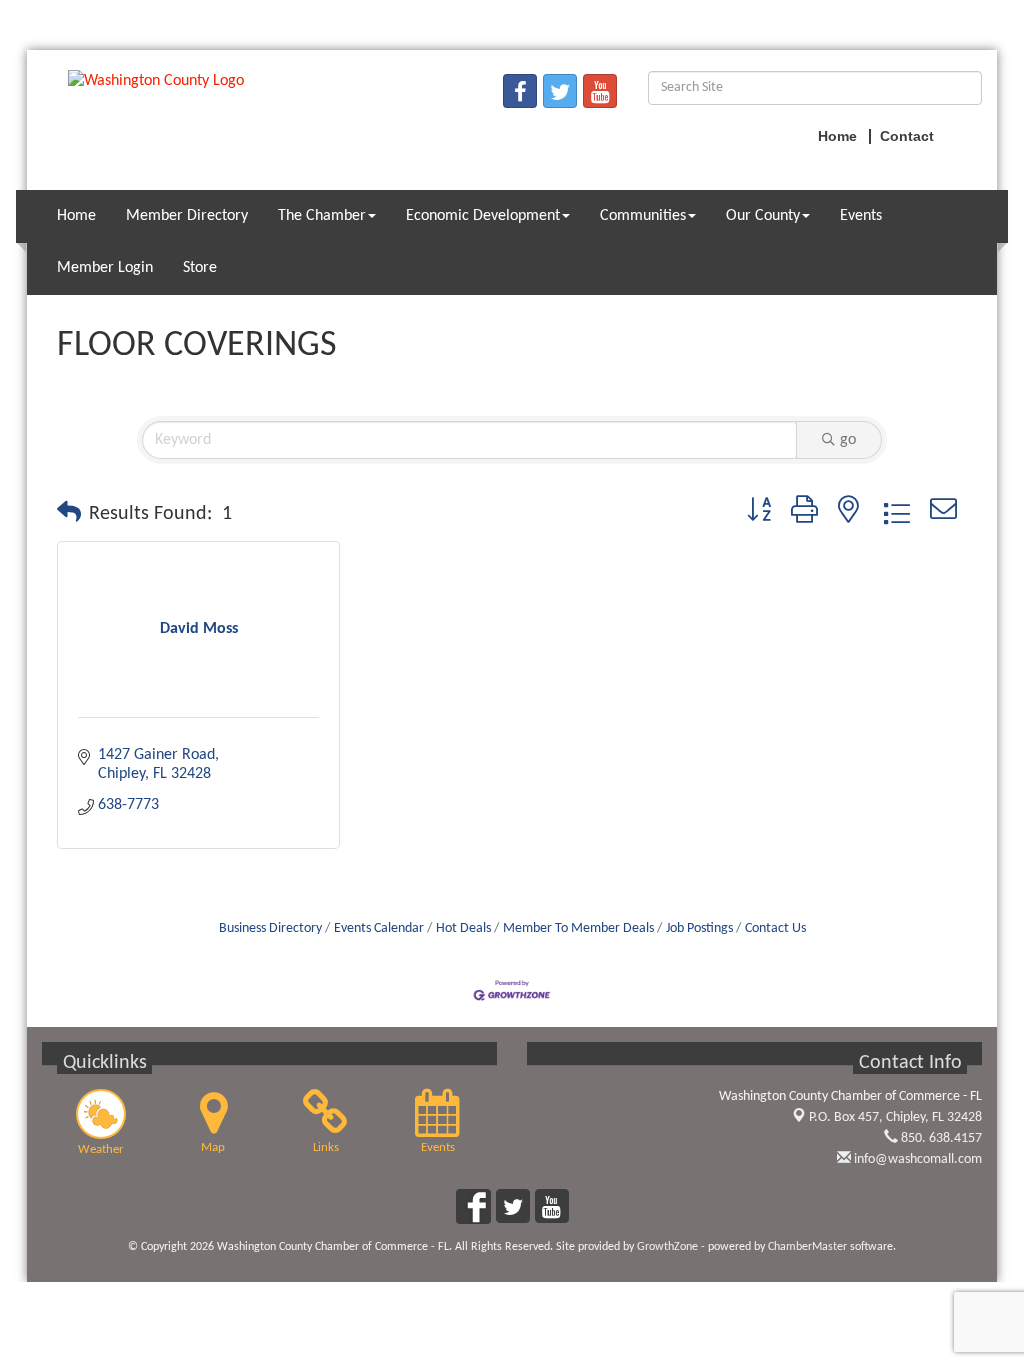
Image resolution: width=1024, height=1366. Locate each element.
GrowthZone (667, 1247)
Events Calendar (379, 928)
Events (861, 216)
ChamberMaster (807, 1247)
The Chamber (322, 216)
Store (200, 268)
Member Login (105, 268)
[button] (69, 514)
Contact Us (775, 928)
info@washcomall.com (916, 1159)
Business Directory (270, 928)
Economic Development (483, 216)
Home (76, 216)
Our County (763, 216)
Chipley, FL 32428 (895, 1117)
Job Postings (699, 928)
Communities (643, 216)
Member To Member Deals (578, 928)
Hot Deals (463, 928)
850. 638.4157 (940, 1138)
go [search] (848, 440)
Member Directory (187, 216)
